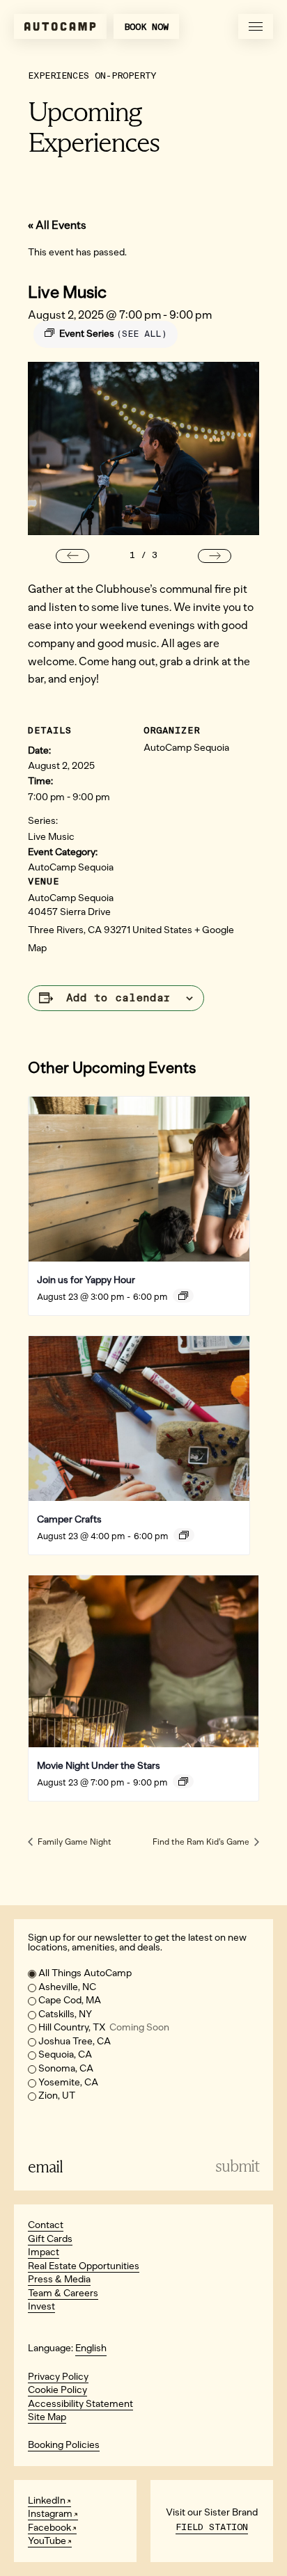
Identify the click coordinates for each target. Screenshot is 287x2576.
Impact (44, 2252)
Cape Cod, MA (70, 2000)
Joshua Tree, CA (75, 2041)
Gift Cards (50, 2239)
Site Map (47, 2417)
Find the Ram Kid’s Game (202, 1842)
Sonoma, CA (66, 2068)
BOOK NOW (146, 27)
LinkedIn (47, 2501)
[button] (72, 556)
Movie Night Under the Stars (99, 1766)
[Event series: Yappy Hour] (183, 1296)
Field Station (212, 2527)
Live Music (51, 837)
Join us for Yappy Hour (86, 1280)
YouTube (47, 2541)
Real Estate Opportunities (84, 2266)
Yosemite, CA (68, 2082)
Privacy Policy (58, 2377)
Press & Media (59, 2279)
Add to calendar (118, 998)
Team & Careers (63, 2293)
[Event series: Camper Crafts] (184, 1535)
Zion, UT (57, 2096)
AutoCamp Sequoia (71, 867)
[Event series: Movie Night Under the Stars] (183, 1781)
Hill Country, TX (104, 2027)
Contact (46, 2225)
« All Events (57, 225)
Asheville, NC (67, 1987)
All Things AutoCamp (85, 1973)
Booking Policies (64, 2445)
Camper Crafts (69, 1519)
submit (237, 2166)
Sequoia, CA (65, 2054)
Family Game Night (73, 1842)
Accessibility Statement (80, 2404)
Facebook (49, 2528)
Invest (41, 2306)
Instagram (50, 2514)
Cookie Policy (57, 2390)
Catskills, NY (65, 2014)
